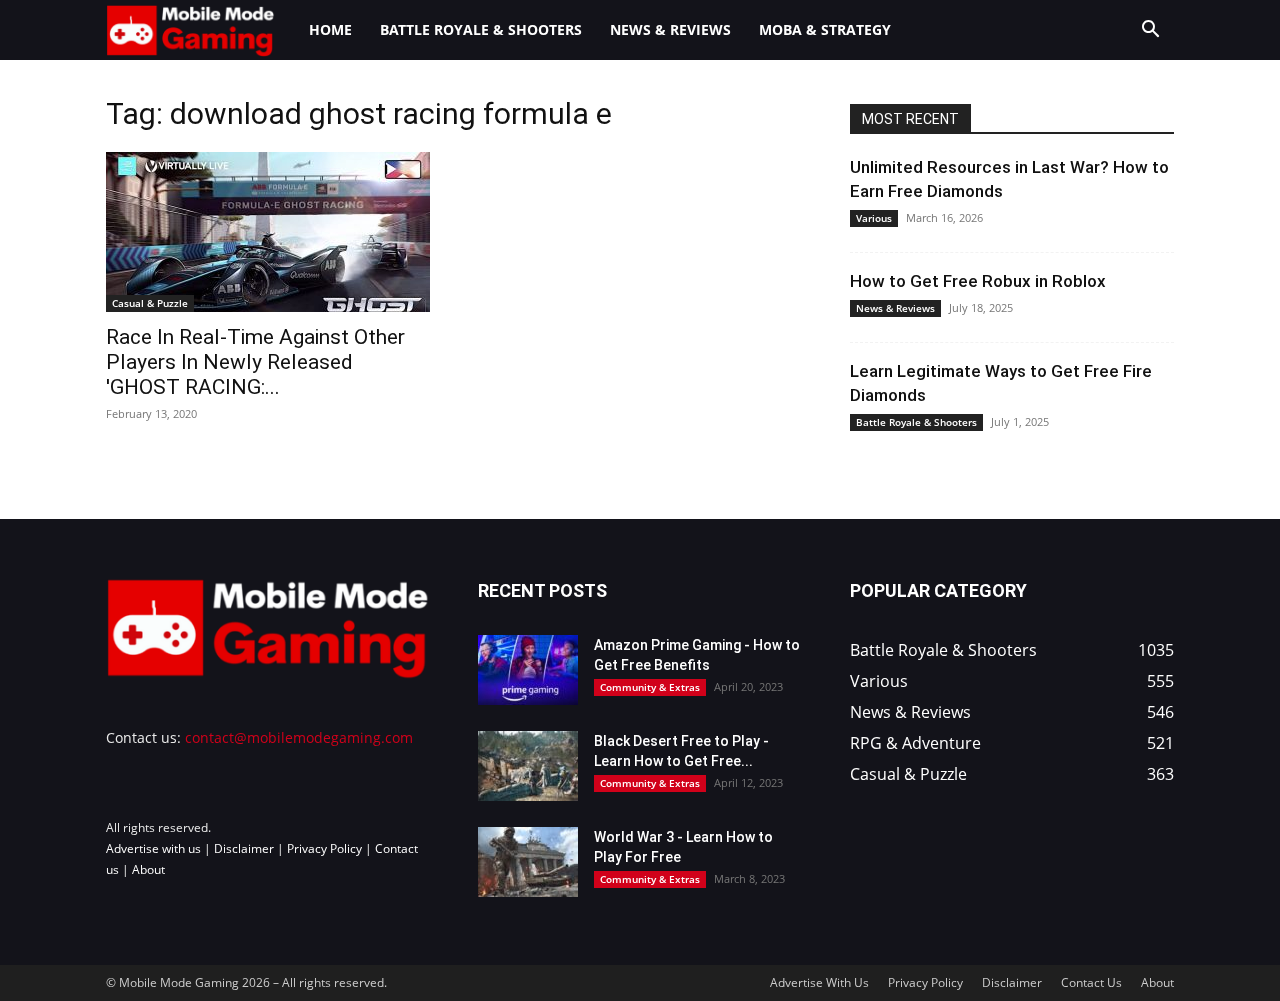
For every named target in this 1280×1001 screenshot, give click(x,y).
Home (330, 29)
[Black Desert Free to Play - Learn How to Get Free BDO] (528, 766)
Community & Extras (650, 687)
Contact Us (1091, 982)
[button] (1150, 31)
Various (874, 218)
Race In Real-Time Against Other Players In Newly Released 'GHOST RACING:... (255, 362)
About (148, 869)
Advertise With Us (819, 982)
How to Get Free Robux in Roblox (978, 281)
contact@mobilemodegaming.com (299, 737)
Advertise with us (153, 848)
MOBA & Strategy (825, 29)
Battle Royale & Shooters (481, 29)
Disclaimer (244, 848)
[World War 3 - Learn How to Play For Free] (528, 862)
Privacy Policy (324, 848)
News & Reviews (670, 29)
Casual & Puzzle (150, 303)
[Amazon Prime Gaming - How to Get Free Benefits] (528, 670)
